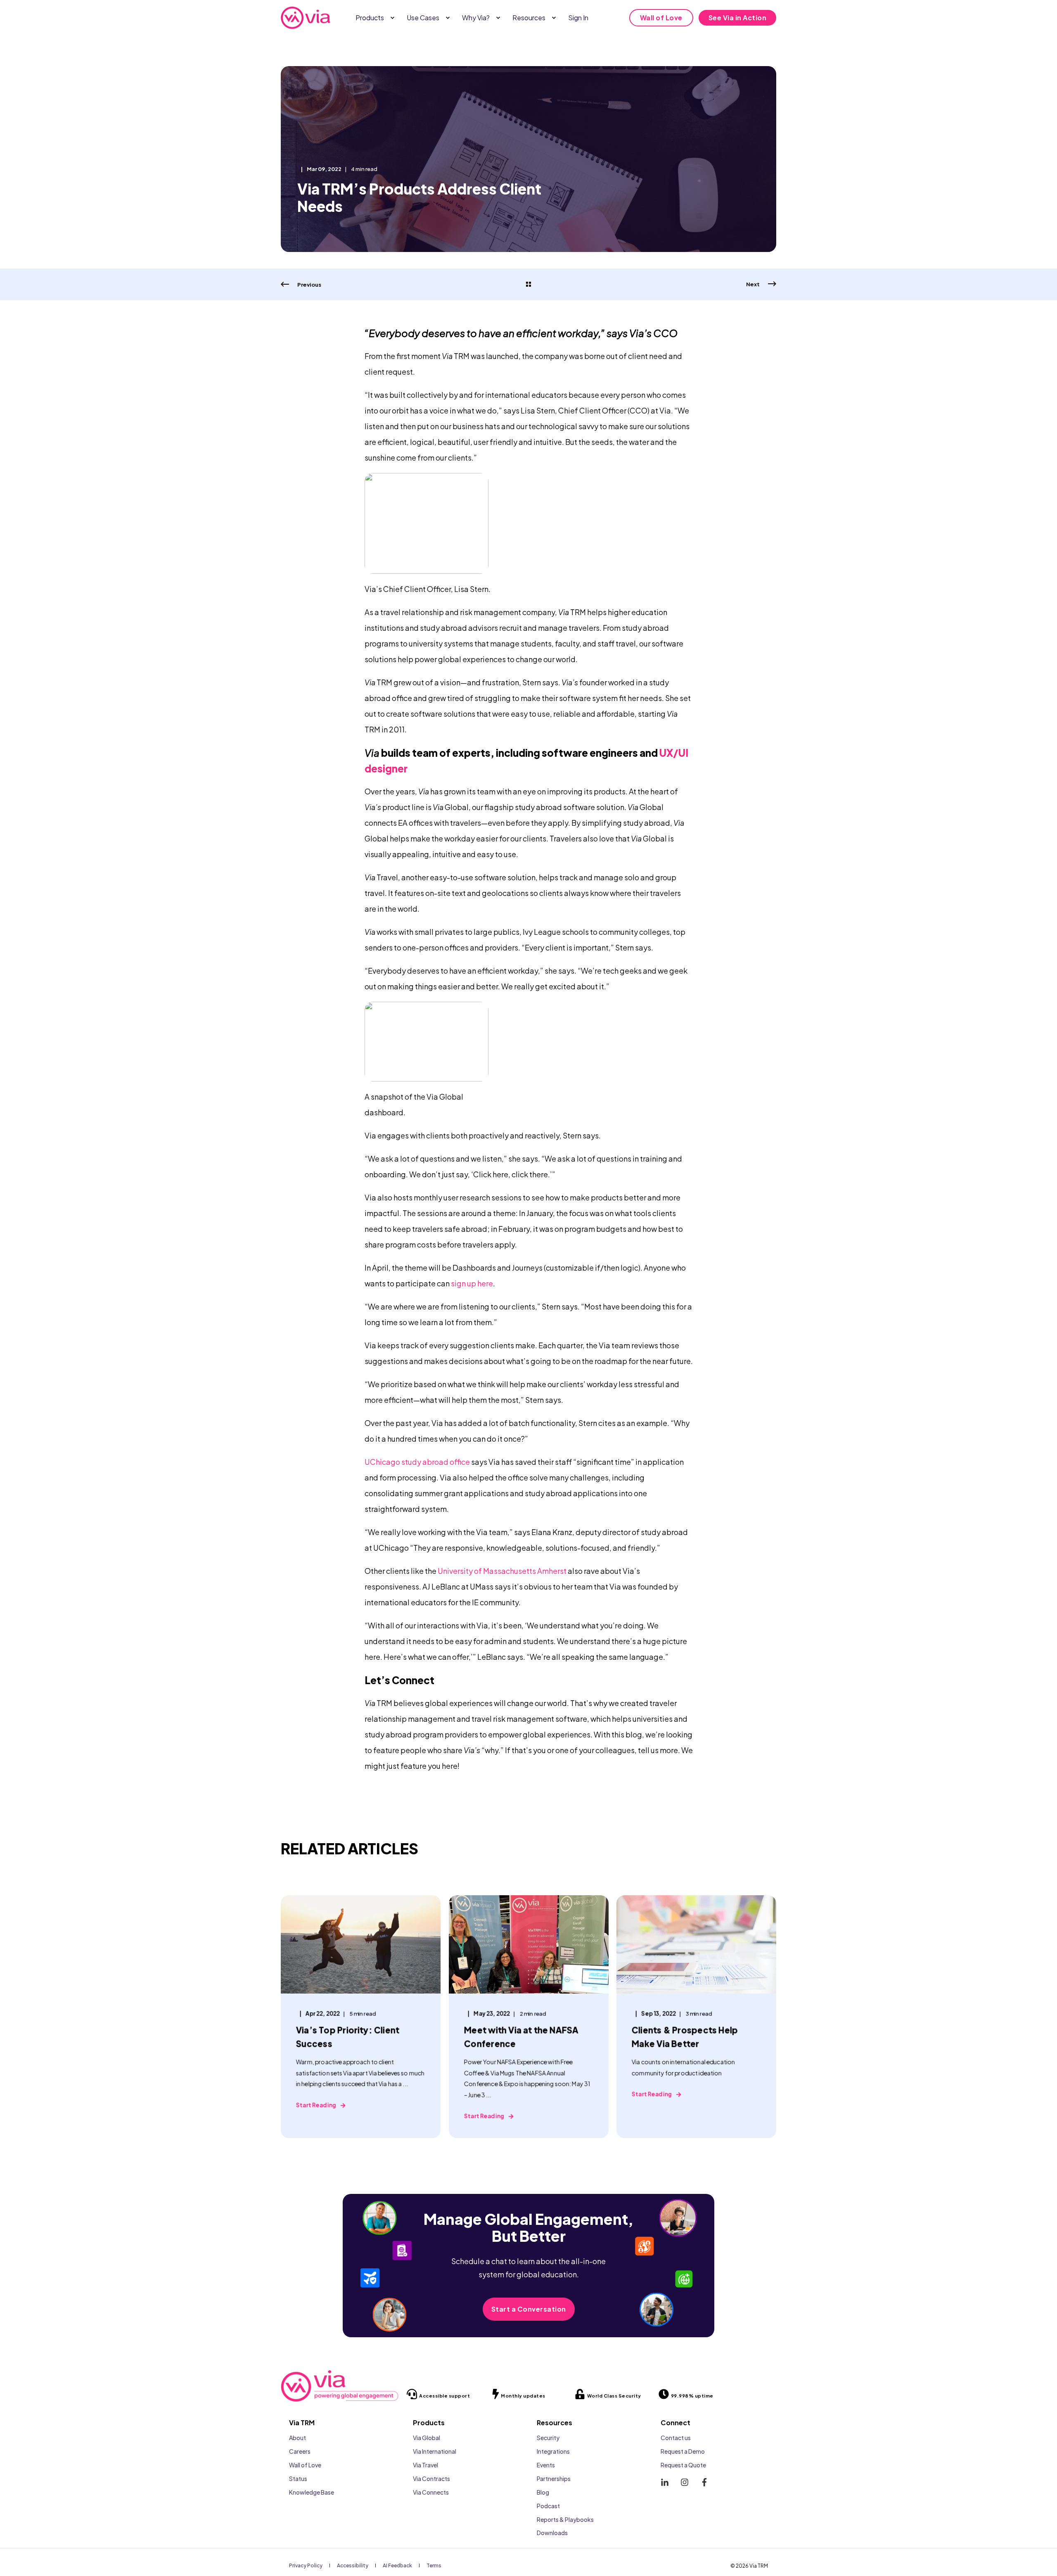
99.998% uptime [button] (692, 2396)
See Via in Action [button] (738, 18)
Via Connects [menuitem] (431, 2492)
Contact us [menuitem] (676, 2438)
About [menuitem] (297, 2438)
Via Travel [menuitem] (425, 2465)
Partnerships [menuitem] (554, 2479)
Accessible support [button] (444, 2396)
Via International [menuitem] (435, 2451)
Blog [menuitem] (543, 2492)
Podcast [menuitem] (548, 2506)
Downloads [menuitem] (552, 2533)
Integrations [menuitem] (553, 2451)
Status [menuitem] (298, 2479)
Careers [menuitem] (300, 2451)
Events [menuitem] (546, 2465)
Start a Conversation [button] (529, 2309)
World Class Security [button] (614, 2396)
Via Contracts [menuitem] (431, 2479)
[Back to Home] (306, 18)
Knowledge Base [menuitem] (312, 2492)
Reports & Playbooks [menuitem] (565, 2519)
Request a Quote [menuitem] (683, 2465)
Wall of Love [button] (661, 18)
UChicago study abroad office (417, 1462)
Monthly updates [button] (523, 2396)
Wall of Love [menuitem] (305, 2465)
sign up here (472, 1283)
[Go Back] (528, 285)
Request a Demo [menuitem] (683, 2451)
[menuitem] (392, 18)
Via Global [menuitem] (427, 2438)
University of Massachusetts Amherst (502, 1571)
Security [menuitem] (548, 2438)
